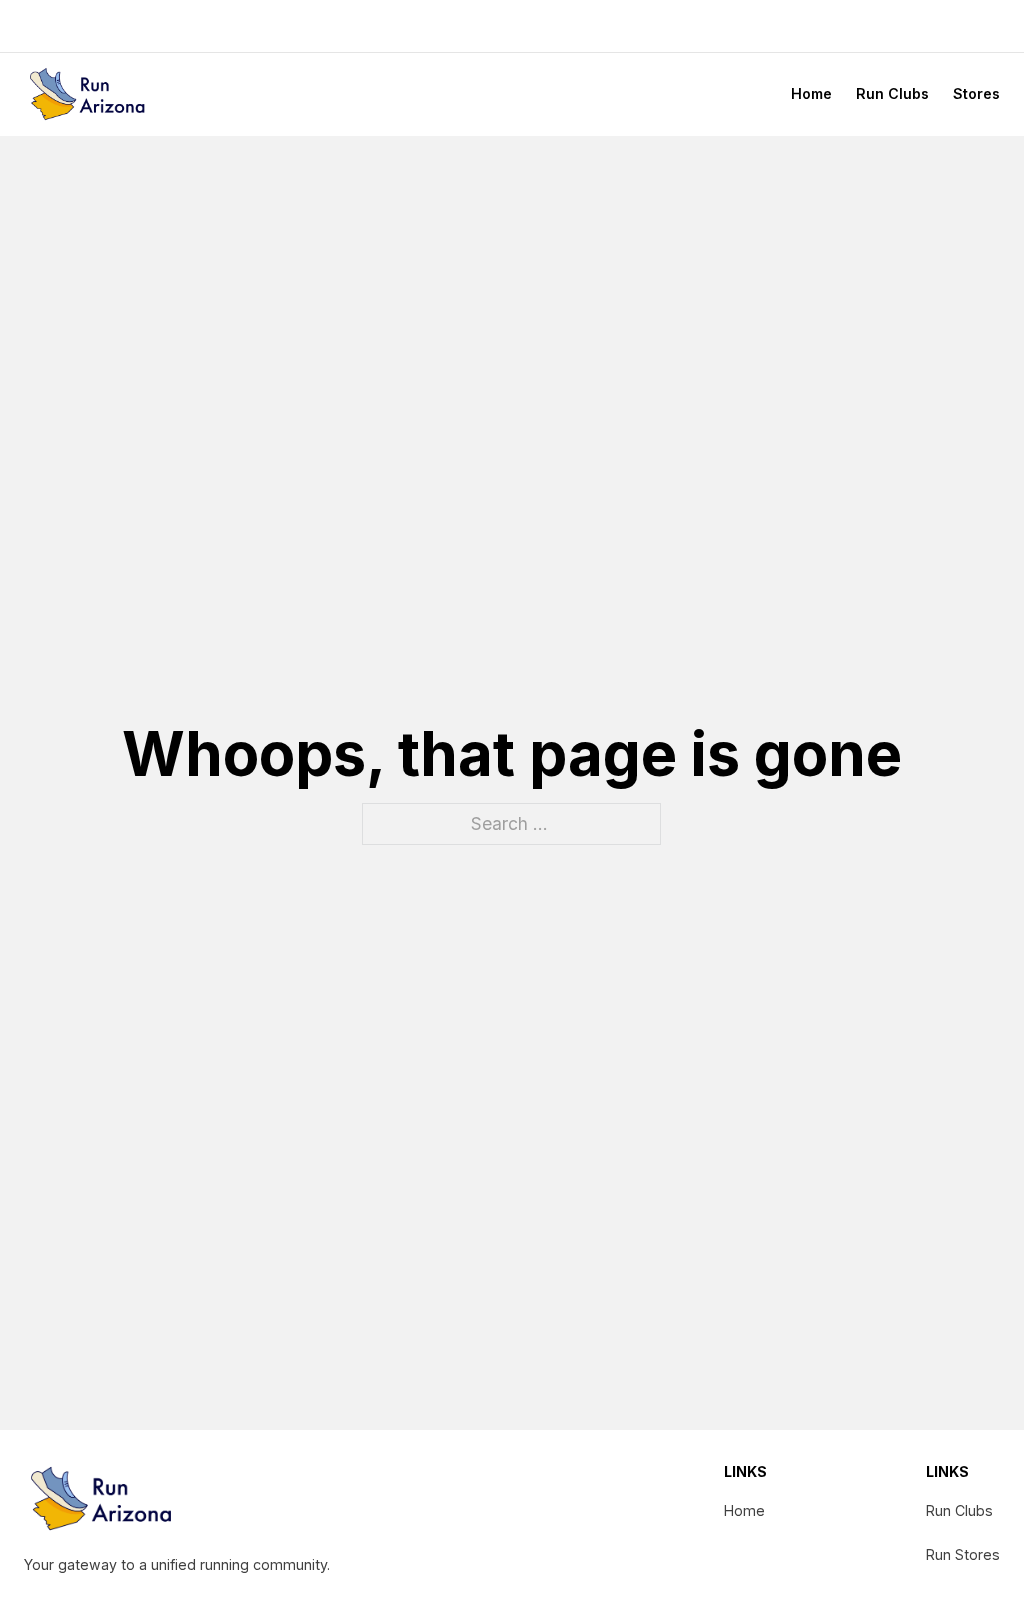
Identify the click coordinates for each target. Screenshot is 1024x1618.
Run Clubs (892, 93)
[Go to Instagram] (963, 26)
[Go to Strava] (992, 26)
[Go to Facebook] (934, 26)
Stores (976, 93)
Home (811, 93)
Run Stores (963, 1554)
